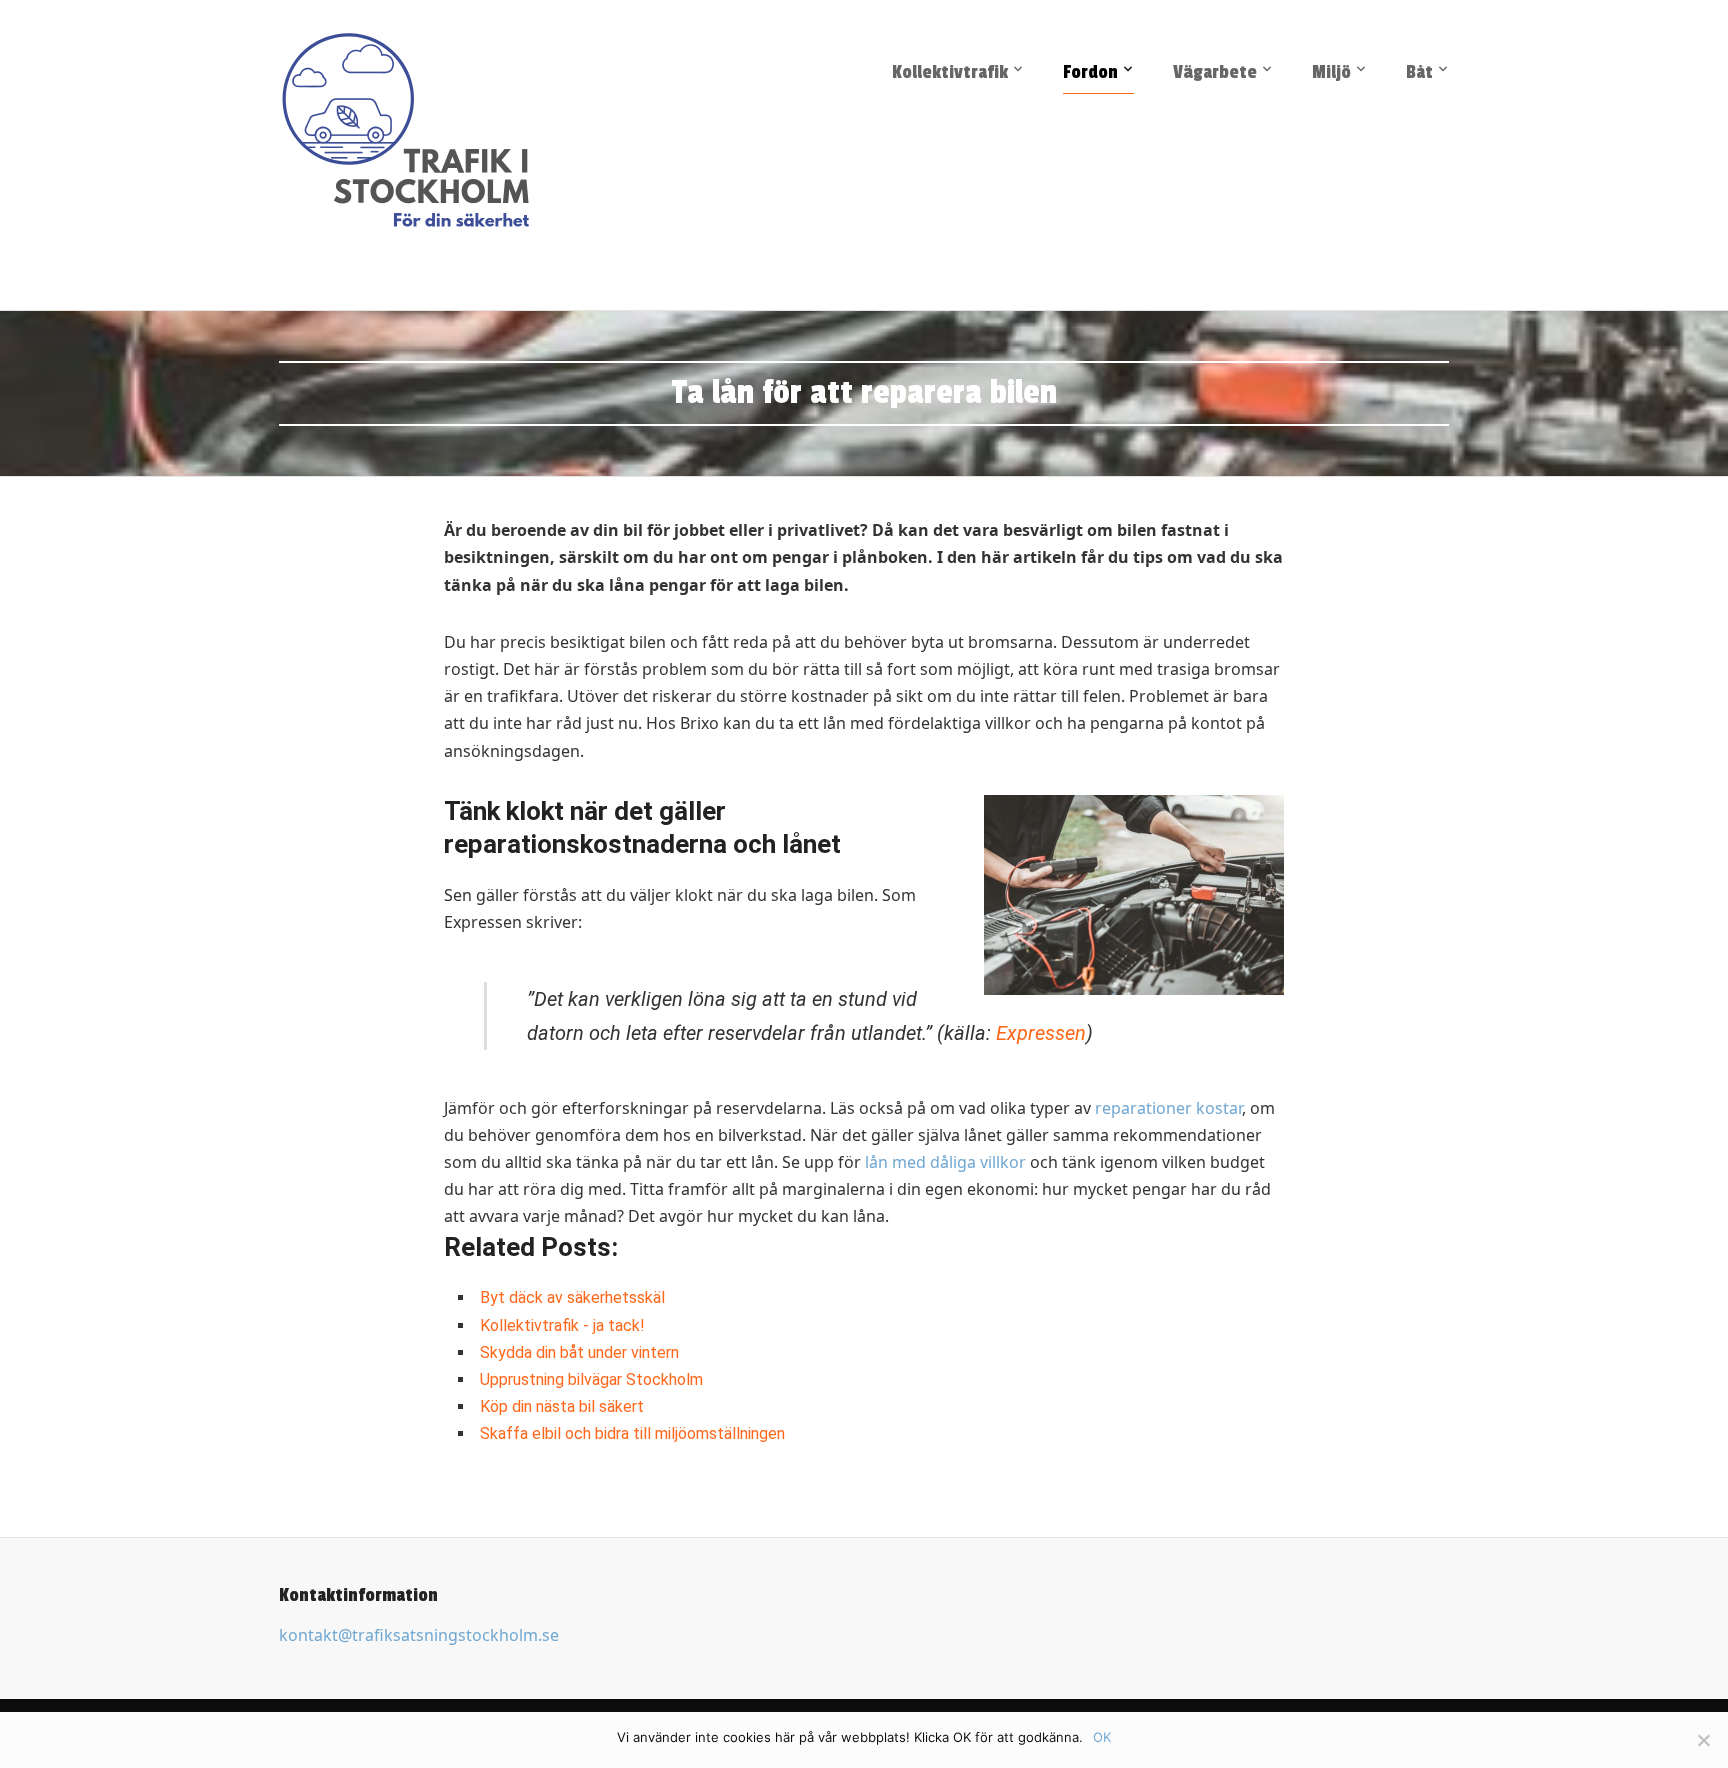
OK (1102, 1737)
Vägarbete (1215, 72)
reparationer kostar (1168, 1108)
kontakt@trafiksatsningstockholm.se (419, 1635)
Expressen (1041, 1033)
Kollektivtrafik (950, 72)
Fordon (1090, 72)
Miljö (1331, 72)
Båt (1419, 72)
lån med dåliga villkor (945, 1162)
